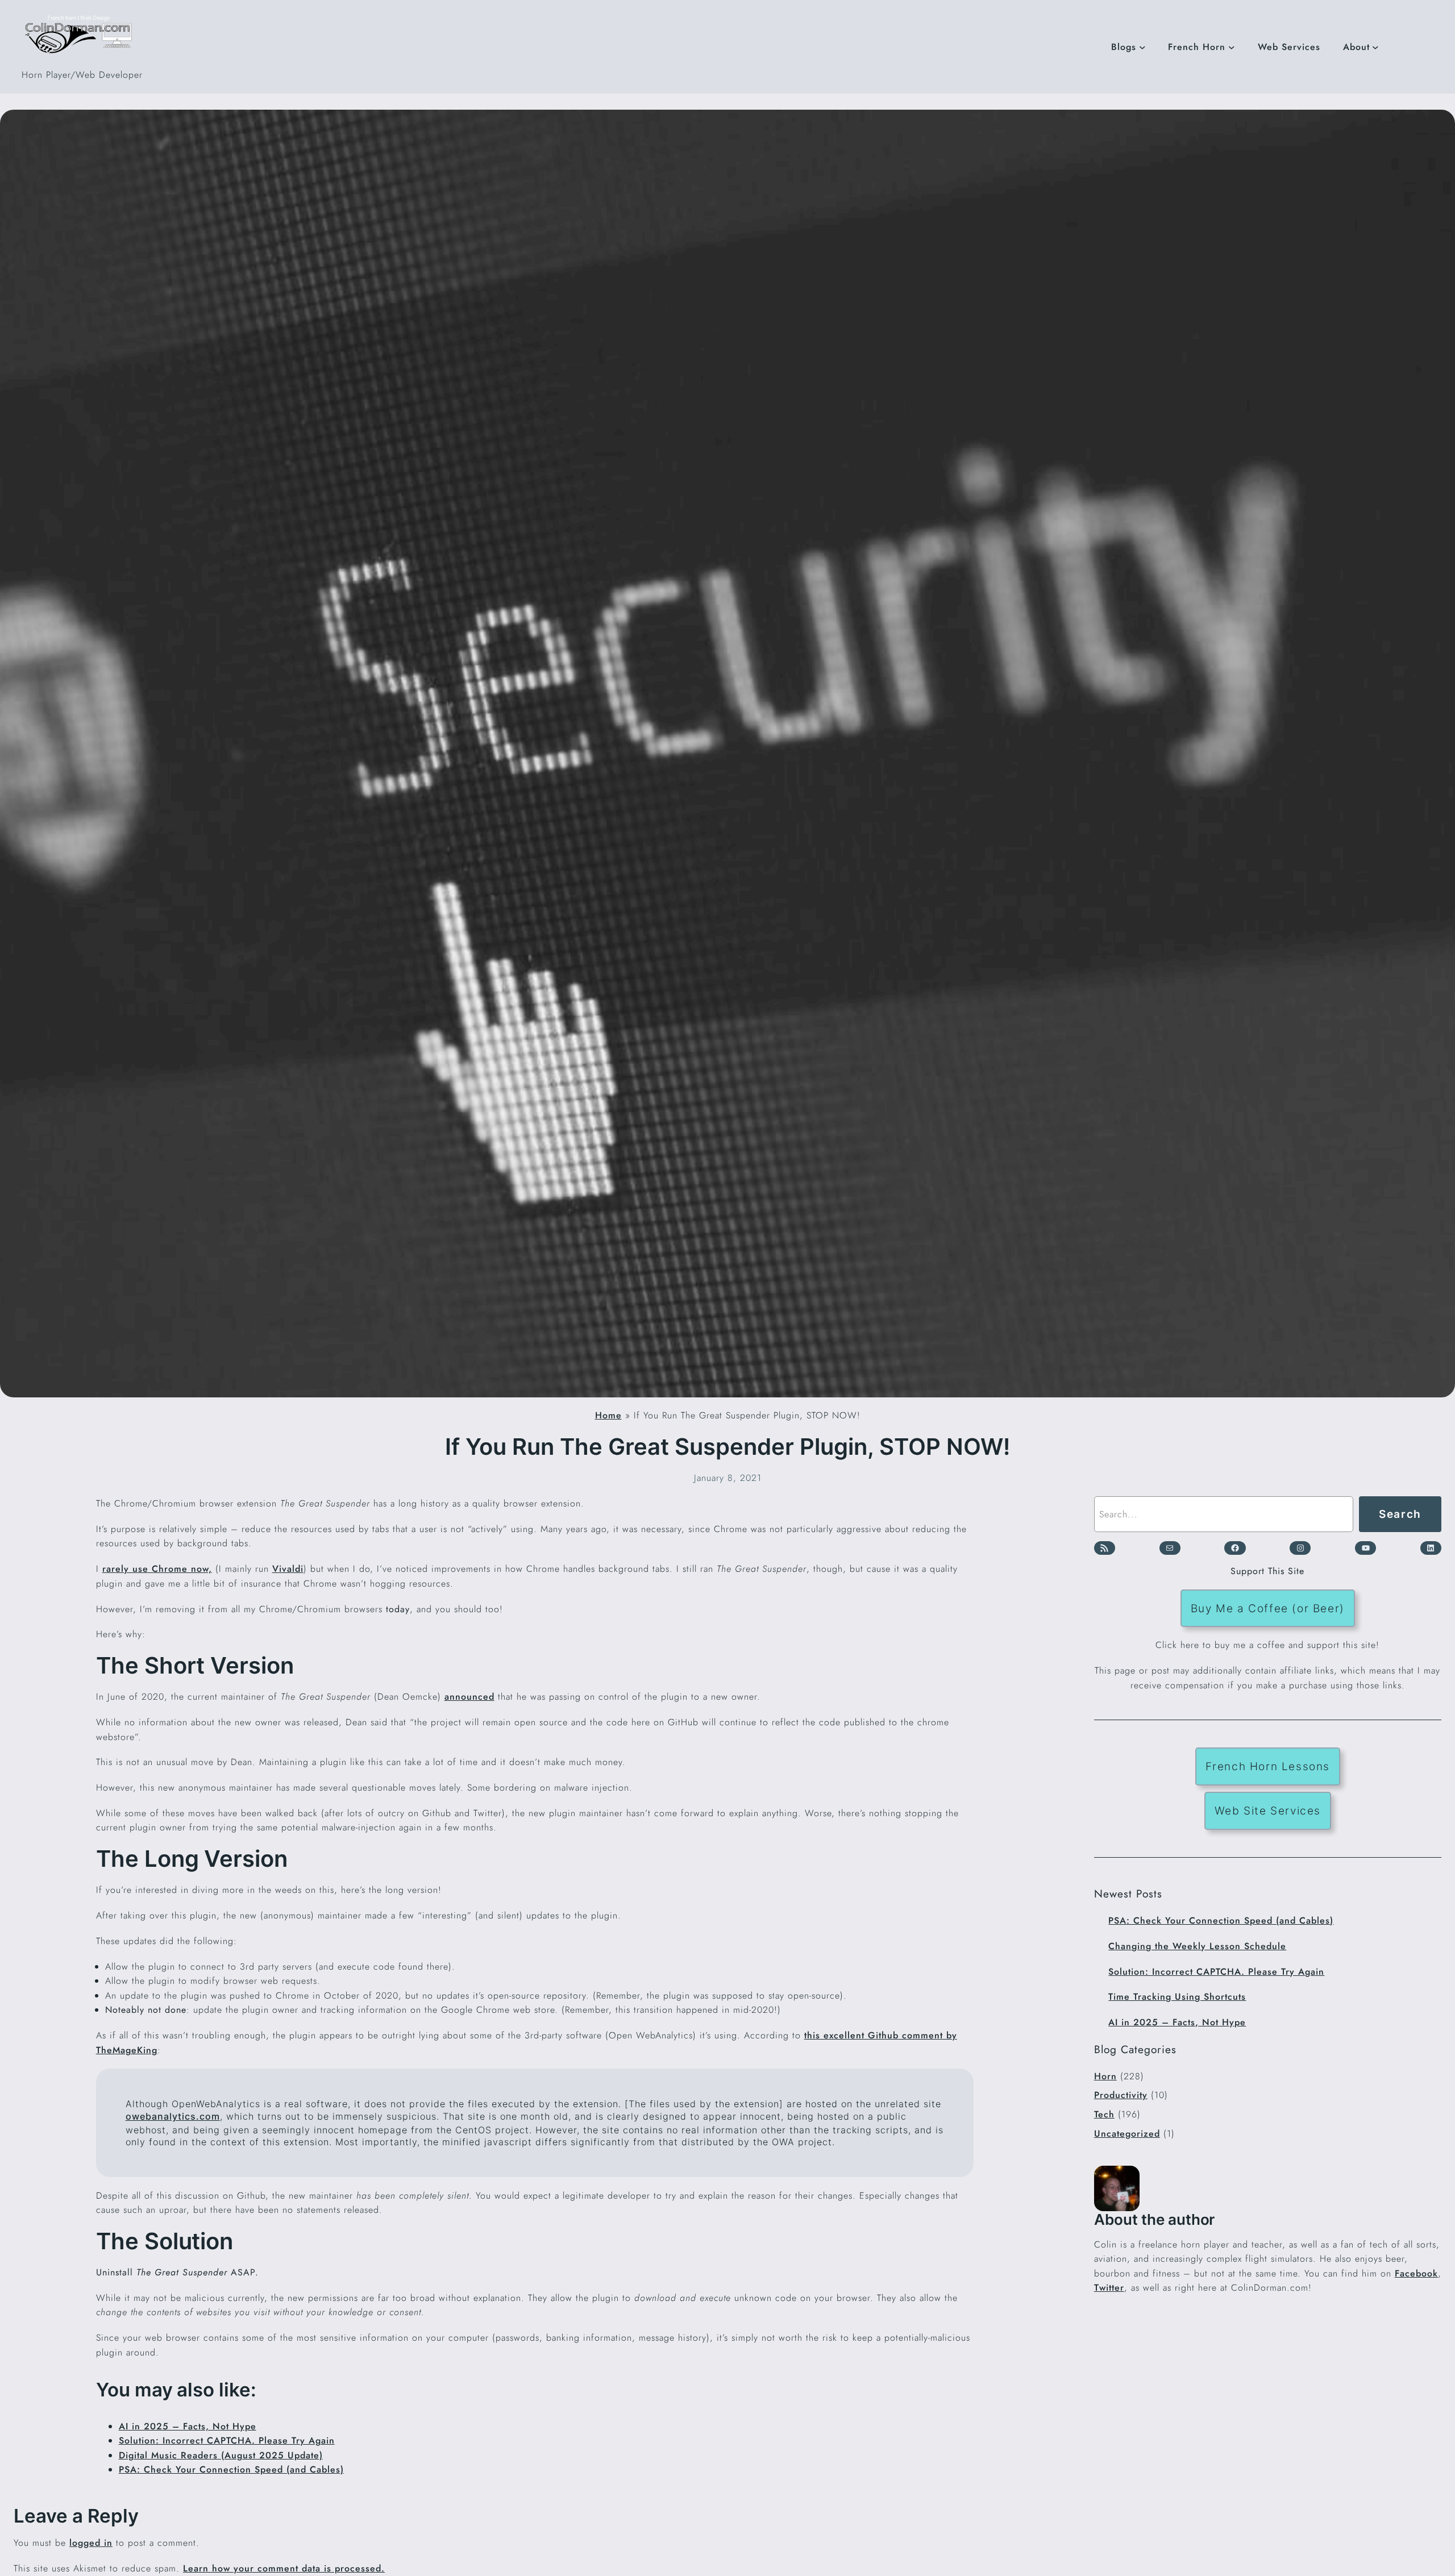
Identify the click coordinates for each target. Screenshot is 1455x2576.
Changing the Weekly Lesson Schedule (1197, 1946)
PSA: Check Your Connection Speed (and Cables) (231, 2469)
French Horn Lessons (1268, 1766)
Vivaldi (288, 1569)
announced (469, 1697)
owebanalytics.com (173, 2116)
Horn (1105, 2076)
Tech (1104, 2114)
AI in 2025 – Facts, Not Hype (188, 2426)
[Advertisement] (1268, 2395)
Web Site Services (1268, 1811)
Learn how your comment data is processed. (284, 2568)
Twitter (1109, 2288)
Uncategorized (1127, 2134)
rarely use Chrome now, (157, 1569)
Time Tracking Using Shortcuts (1177, 1997)
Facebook (1416, 2273)
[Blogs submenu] (1142, 47)
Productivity (1121, 2095)
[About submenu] (1375, 47)
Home (608, 1415)
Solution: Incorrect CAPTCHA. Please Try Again (227, 2440)
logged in (91, 2543)
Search (1400, 1514)
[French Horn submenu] (1232, 47)
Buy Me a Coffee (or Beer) (1268, 1608)
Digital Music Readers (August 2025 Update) (221, 2455)
